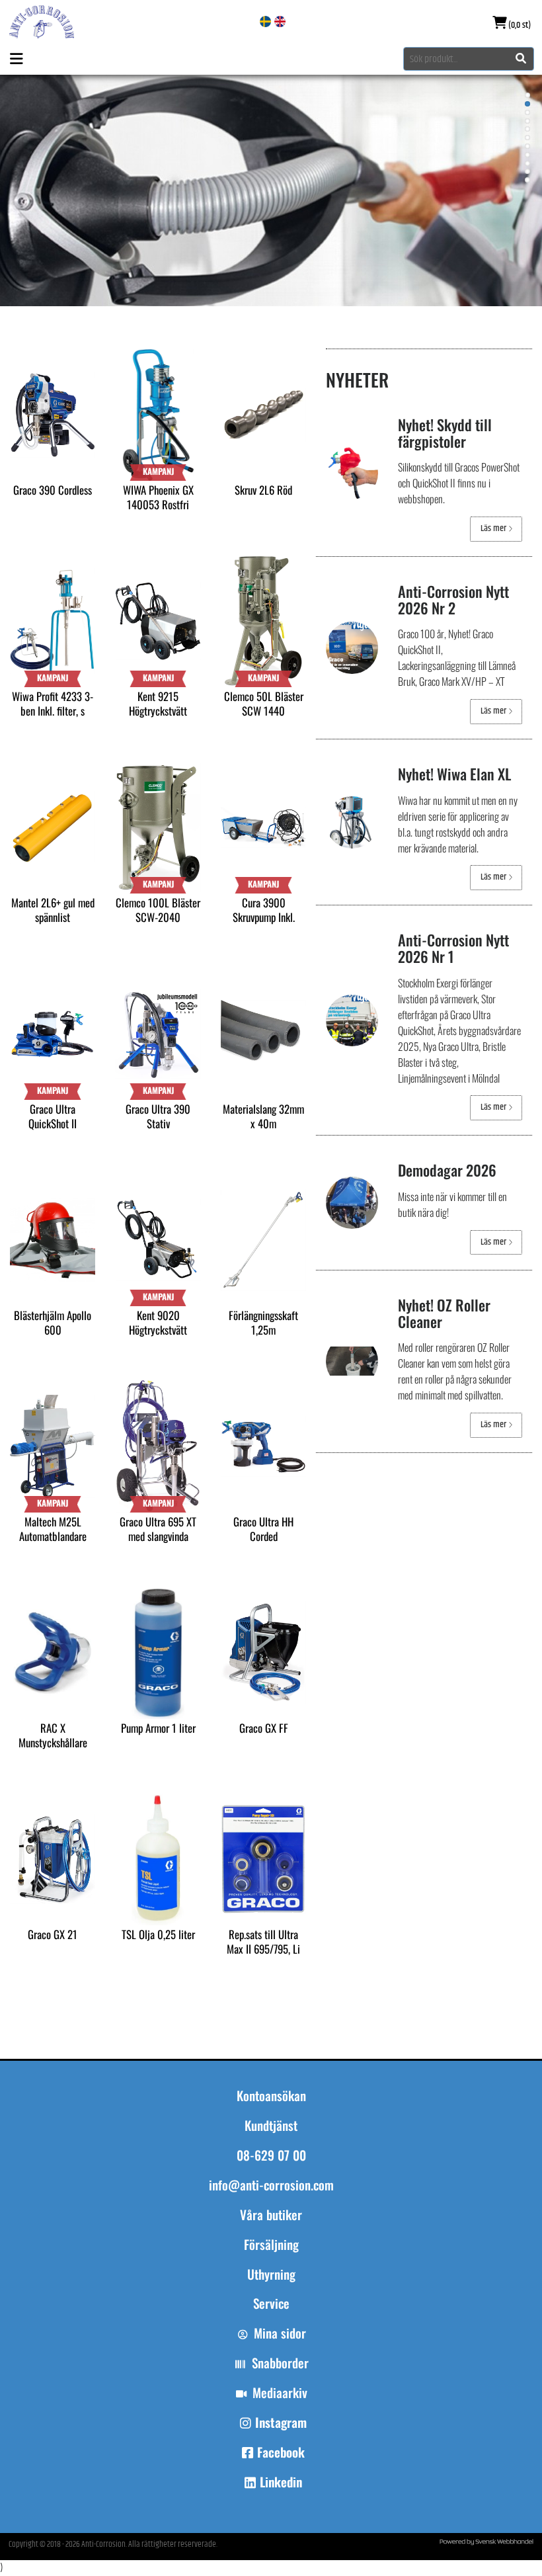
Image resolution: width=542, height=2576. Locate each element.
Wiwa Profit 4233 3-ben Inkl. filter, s (53, 703)
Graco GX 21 (53, 1934)
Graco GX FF (264, 1728)
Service (271, 2304)
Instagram (281, 2423)
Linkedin (281, 2482)
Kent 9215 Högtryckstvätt (158, 703)
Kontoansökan (271, 2096)
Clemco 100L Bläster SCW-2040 (158, 910)
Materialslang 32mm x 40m (263, 1116)
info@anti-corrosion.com (271, 2185)
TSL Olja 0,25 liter (158, 1934)
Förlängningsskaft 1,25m (263, 1322)
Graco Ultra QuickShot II (53, 1116)
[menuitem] (271, 2221)
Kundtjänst (271, 2126)
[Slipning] (271, 190)
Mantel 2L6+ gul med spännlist (53, 910)
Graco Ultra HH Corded (263, 1529)
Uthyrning (271, 2274)
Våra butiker (271, 2215)
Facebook (281, 2452)
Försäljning (271, 2245)
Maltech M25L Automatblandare (53, 1529)
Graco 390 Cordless (53, 490)
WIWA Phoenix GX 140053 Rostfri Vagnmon (158, 504)
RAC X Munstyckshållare (53, 1735)
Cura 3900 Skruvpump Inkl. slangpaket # (264, 917)
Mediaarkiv (280, 2393)
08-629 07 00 (271, 2155)
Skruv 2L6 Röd (263, 490)
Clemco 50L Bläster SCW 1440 (264, 703)
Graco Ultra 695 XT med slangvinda (158, 1529)
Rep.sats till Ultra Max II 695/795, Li (263, 1941)
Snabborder (280, 2363)
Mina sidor (280, 2333)
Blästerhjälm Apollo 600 (53, 1322)
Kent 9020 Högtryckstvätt (158, 1322)
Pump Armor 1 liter (158, 1728)
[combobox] (469, 59)
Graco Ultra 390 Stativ (158, 1116)
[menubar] (271, 2266)
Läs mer (494, 528)
